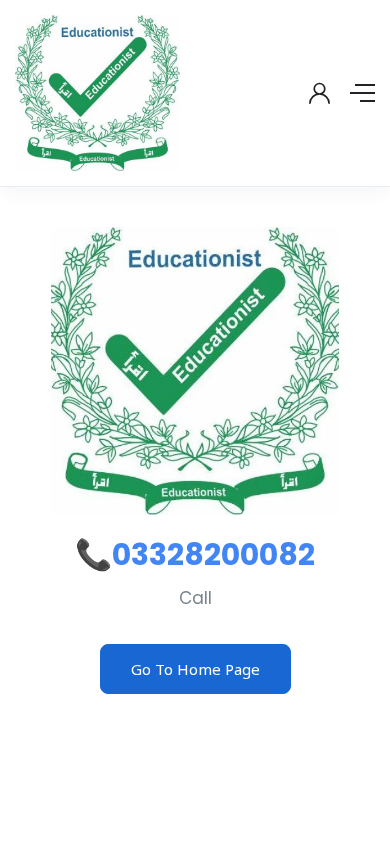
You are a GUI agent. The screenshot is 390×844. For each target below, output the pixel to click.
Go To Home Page (195, 669)
